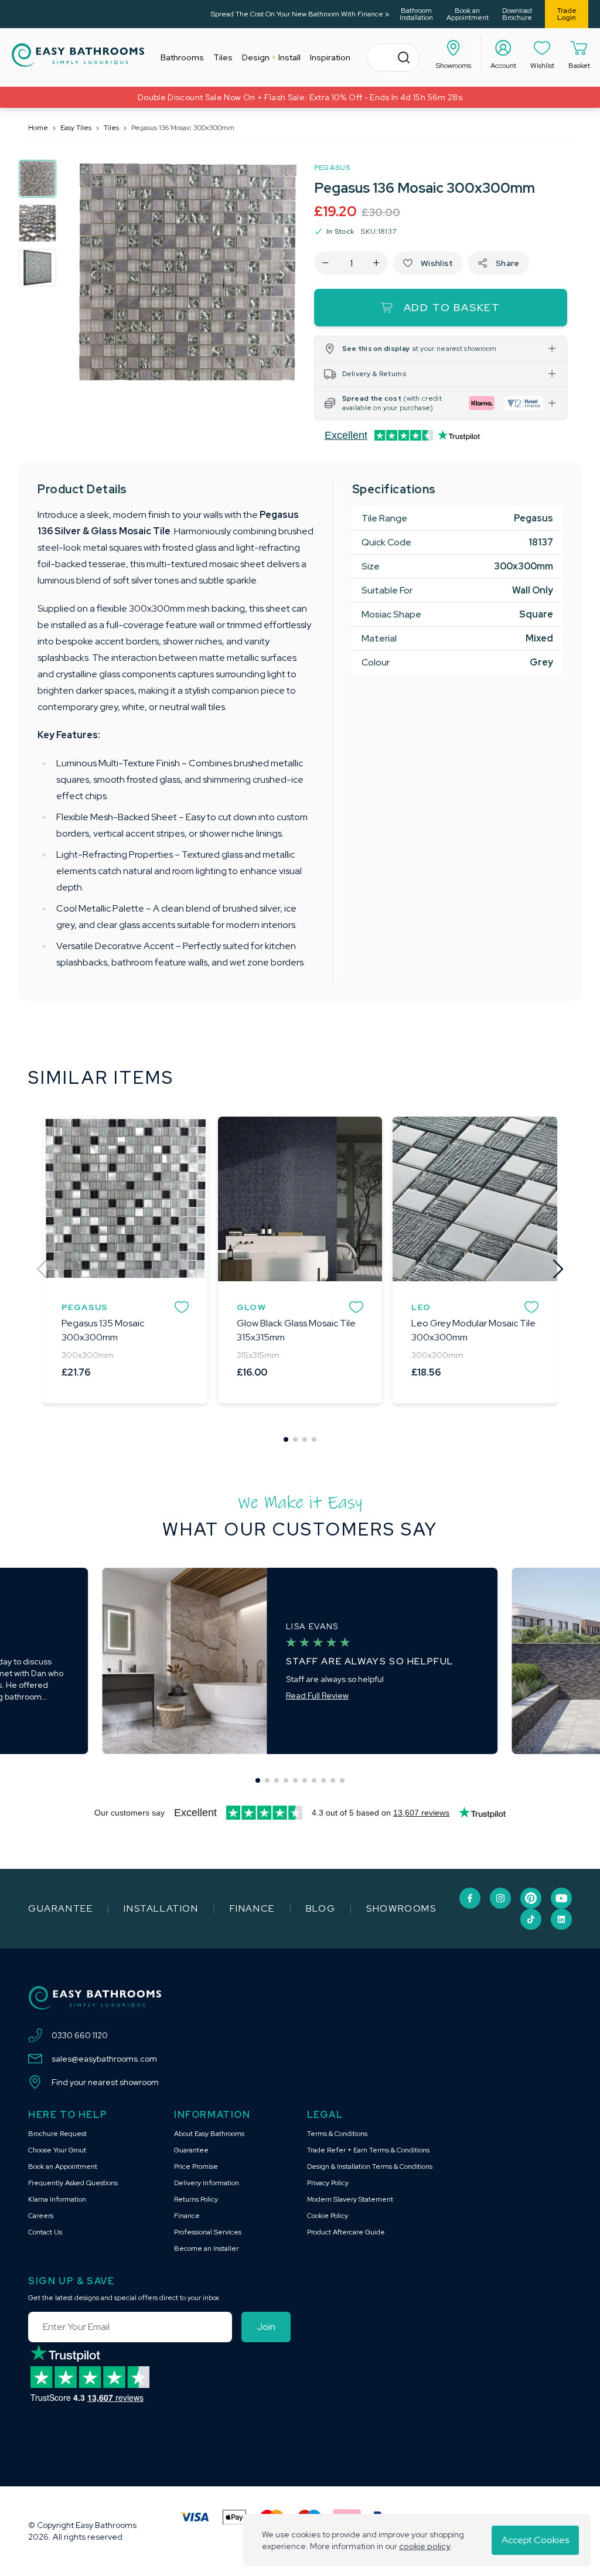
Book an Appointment (467, 14)
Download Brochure (517, 14)
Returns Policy (196, 2199)
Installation (161, 1908)
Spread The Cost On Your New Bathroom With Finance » (300, 14)
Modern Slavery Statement (350, 2199)
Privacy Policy (328, 2183)
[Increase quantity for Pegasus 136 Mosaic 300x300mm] (376, 263)
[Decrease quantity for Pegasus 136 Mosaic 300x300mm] (325, 263)
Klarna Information (57, 2199)
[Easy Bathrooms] (78, 55)
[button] (94, 275)
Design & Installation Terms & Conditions (370, 2166)
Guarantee (60, 1908)
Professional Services (208, 2232)
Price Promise (196, 2166)
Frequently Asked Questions (73, 2183)
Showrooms (401, 1908)
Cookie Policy (328, 2216)
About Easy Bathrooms (209, 2134)
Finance (252, 1908)
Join (266, 2327)
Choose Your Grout (57, 2150)
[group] (37, 179)
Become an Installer (206, 2249)
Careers (41, 2216)
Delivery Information (207, 2183)
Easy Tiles (76, 128)
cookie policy (425, 2546)
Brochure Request (57, 2134)
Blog (321, 1908)
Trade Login (567, 14)
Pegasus (332, 168)
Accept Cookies (535, 2540)
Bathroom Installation (416, 14)
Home (38, 128)
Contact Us (45, 2232)
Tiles (111, 128)
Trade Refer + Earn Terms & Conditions (368, 2150)
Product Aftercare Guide (346, 2232)
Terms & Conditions (337, 2134)
